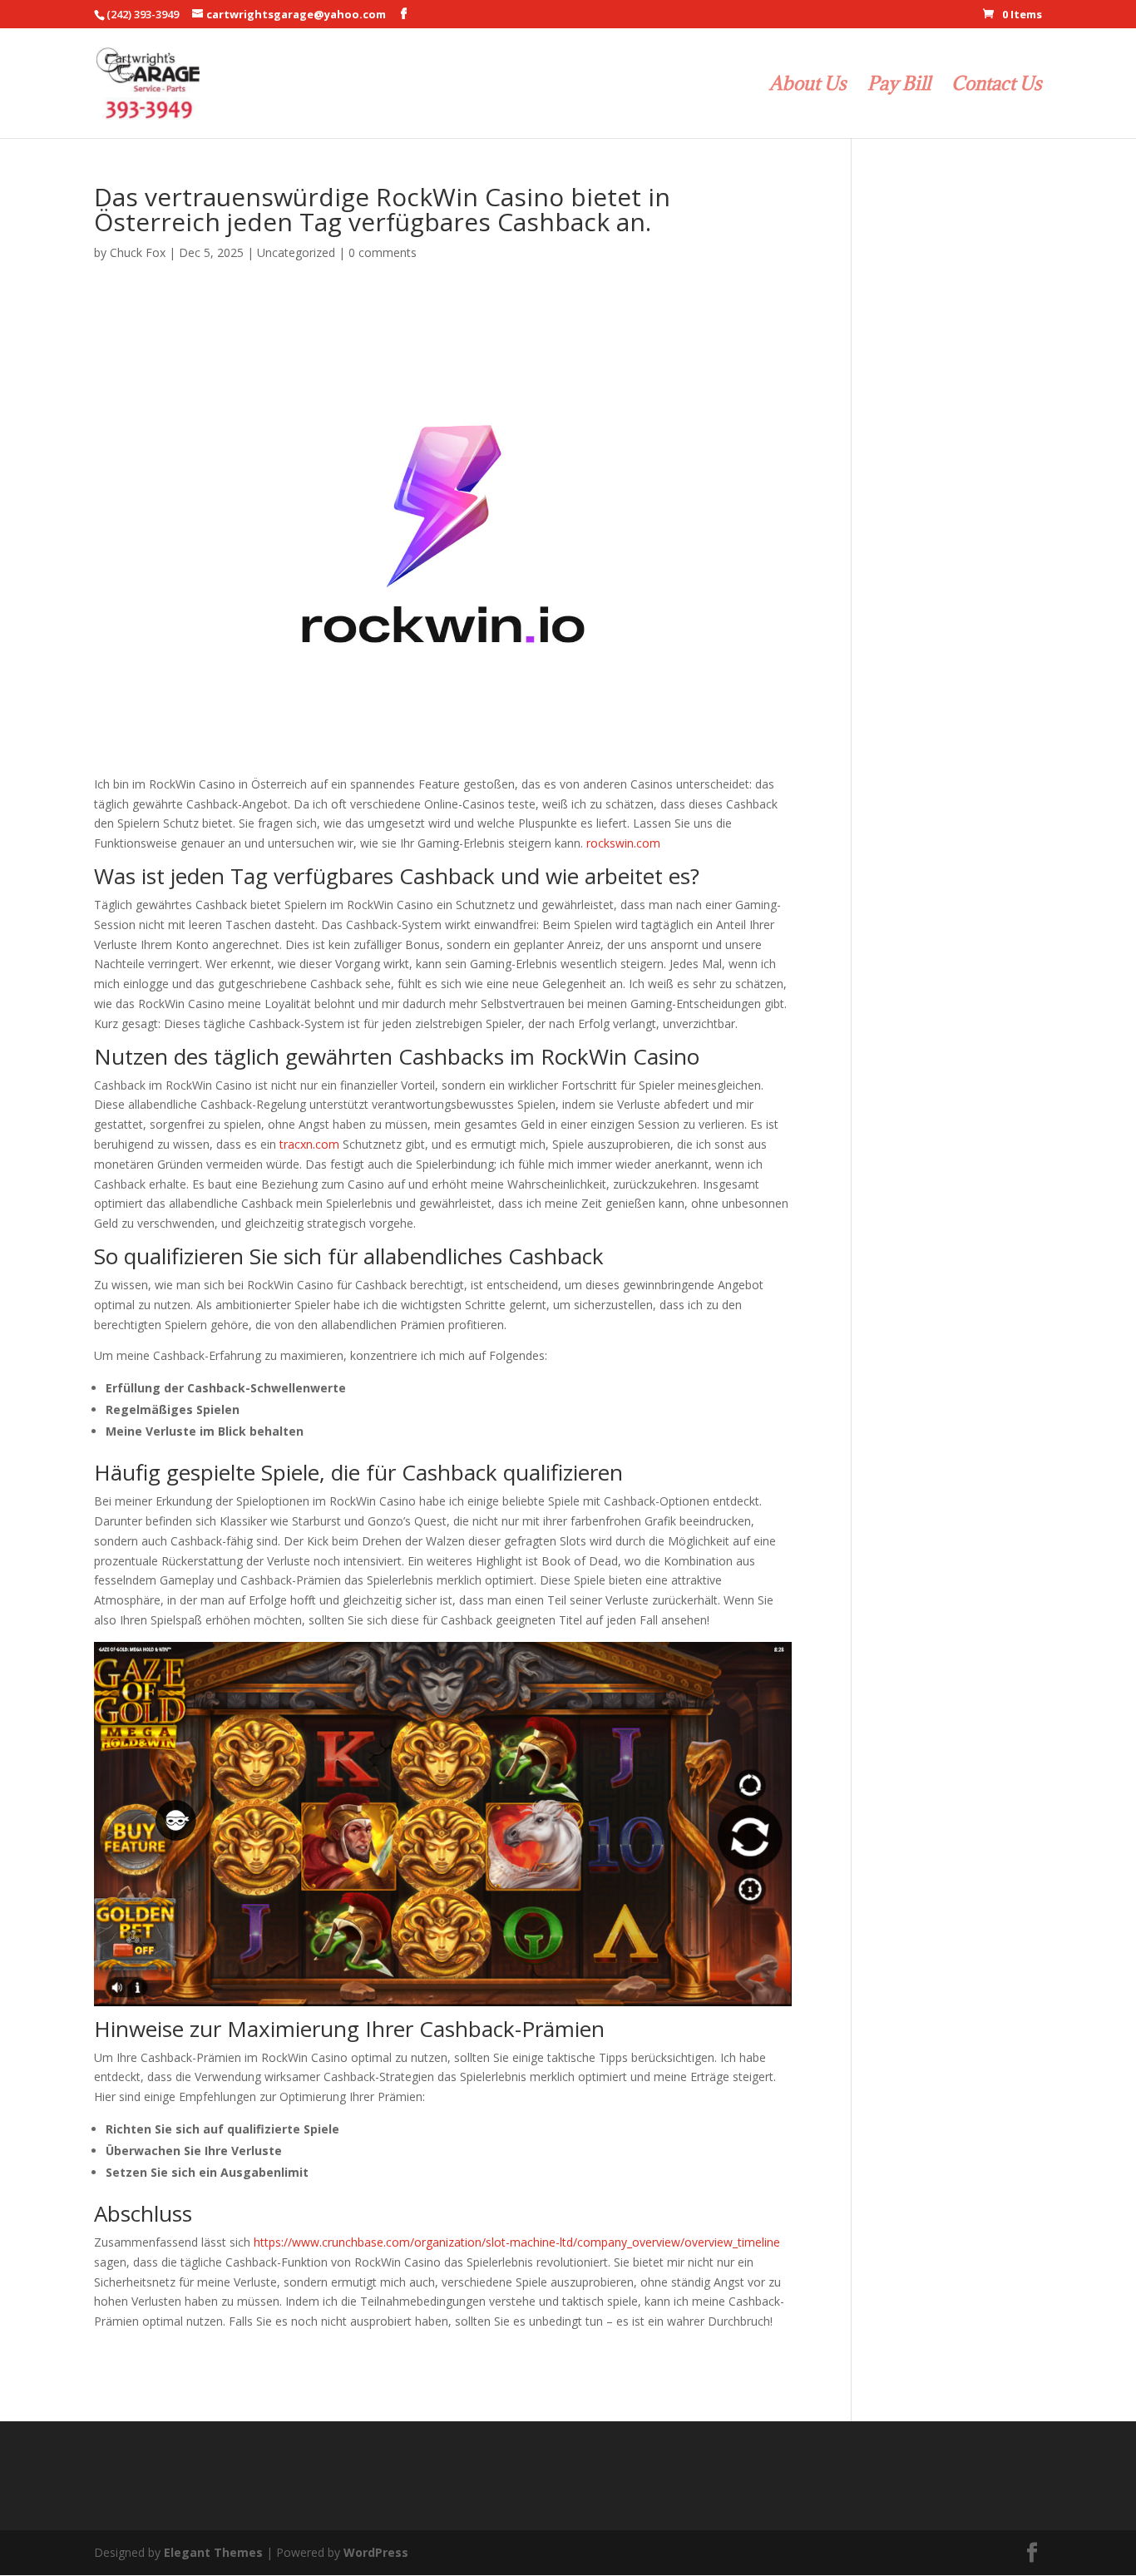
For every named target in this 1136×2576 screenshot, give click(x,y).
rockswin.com (623, 843)
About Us (808, 86)
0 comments (383, 252)
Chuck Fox (138, 252)
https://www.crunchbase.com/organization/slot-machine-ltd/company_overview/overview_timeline (517, 2242)
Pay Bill (899, 86)
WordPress (376, 2552)
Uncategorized (296, 252)
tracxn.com (309, 1144)
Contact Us (997, 86)
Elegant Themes (213, 2552)
